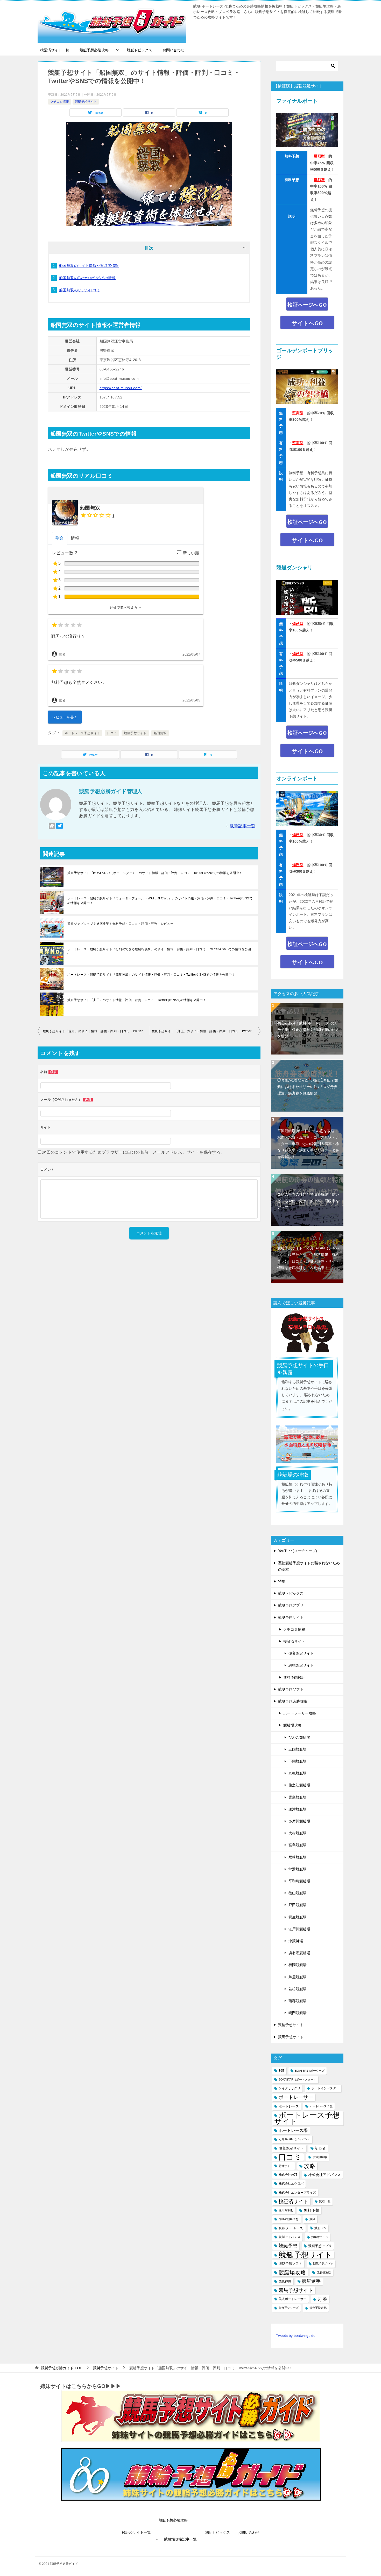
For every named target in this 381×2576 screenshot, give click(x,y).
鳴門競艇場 (298, 2013)
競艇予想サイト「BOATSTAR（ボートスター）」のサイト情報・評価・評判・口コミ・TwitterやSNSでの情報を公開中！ (155, 873)
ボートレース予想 (321, 2106)
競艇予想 (288, 2246)
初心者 (320, 2148)
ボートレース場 (293, 2130)
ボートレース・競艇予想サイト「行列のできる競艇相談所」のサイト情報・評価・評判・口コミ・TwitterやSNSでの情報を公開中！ (159, 952)
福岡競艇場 (298, 1965)
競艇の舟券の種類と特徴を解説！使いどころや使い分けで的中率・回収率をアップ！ (308, 1201)
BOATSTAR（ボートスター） (297, 2079)
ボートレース (289, 2106)
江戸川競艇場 (299, 1929)
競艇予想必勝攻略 (94, 50)
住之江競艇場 (299, 1785)
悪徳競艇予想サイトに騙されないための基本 (309, 1566)
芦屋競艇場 (298, 1977)
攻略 (309, 2166)
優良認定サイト (301, 1653)
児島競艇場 (298, 1797)
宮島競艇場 (298, 1845)
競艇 (312, 2219)
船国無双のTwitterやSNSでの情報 (87, 278)
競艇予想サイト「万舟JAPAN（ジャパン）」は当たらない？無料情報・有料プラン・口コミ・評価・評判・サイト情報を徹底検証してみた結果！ (308, 1258)
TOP (62, 2368)
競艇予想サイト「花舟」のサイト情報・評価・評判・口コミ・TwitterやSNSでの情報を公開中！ (96, 1031)
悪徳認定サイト (301, 1665)
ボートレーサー (296, 2097)
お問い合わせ (173, 50)
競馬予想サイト (291, 2037)
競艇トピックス (139, 50)
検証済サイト (294, 1641)
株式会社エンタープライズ (297, 2193)
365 (281, 2071)
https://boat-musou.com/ (121, 388)
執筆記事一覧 (243, 826)
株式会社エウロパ (291, 2184)
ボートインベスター (325, 2088)
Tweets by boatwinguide (296, 2336)
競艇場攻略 (292, 1725)
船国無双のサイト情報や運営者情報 (89, 266)
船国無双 (160, 733)
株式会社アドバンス (324, 2175)
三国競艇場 (298, 1749)
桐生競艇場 (298, 1917)
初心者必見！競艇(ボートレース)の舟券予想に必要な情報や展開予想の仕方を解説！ (308, 1030)
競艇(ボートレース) (291, 2228)
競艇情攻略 (324, 2272)
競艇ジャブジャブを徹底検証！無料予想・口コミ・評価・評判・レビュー (120, 924)
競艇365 (320, 2228)
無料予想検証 (294, 1677)
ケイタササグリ (290, 2088)
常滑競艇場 (298, 1869)
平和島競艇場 (299, 1881)
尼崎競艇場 (298, 1857)
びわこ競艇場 (299, 1737)
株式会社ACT (288, 2175)
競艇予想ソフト (291, 1689)
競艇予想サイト (86, 102)
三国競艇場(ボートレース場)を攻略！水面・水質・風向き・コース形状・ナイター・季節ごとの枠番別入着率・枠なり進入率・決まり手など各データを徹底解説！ (308, 1144)
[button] (126, 608)
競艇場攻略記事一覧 (180, 2539)
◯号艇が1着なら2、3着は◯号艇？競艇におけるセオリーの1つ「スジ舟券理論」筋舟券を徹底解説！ (308, 1087)
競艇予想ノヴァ (323, 2263)
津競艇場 (296, 1941)
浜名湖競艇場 (299, 1953)
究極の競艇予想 (289, 2219)
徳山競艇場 (298, 1893)
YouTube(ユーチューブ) (298, 1551)
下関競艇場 (298, 1761)
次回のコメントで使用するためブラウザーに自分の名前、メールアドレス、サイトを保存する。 (133, 1152)
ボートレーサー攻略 (300, 1713)
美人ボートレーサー (293, 2299)
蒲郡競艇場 (298, 2001)
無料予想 (312, 2210)
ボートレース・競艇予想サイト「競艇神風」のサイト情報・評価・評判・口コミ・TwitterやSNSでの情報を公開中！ (151, 975)
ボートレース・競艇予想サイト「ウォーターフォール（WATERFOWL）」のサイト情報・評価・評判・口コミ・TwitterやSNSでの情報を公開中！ (160, 901)
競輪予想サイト (291, 2025)
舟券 (322, 2299)
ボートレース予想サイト (82, 733)
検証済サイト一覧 (55, 50)
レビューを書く (65, 717)
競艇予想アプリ (291, 1605)
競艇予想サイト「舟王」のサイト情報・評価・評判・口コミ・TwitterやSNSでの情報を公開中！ (137, 1000)
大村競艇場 (298, 1833)
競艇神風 (285, 2281)
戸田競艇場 (298, 1905)
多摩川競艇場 (299, 1821)
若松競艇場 (298, 1989)
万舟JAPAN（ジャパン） (294, 2139)
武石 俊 (325, 2201)
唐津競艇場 (298, 1809)
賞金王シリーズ (289, 2308)
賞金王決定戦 (318, 2308)
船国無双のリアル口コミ (80, 290)
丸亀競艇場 (298, 1773)
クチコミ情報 (60, 102)
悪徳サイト (286, 2166)
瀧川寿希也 (286, 2210)
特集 (282, 1581)
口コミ (112, 733)
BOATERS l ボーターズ (310, 2071)
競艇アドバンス (290, 2237)
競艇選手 (311, 2281)
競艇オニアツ (320, 2237)
